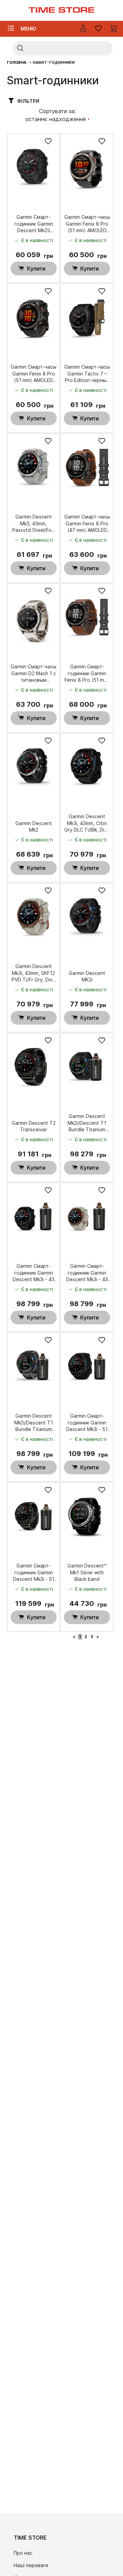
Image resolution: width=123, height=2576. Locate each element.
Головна (17, 62)
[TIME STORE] (61, 10)
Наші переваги (31, 2565)
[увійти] (83, 29)
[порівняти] (98, 29)
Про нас (23, 2553)
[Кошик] (114, 29)
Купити (36, 269)
